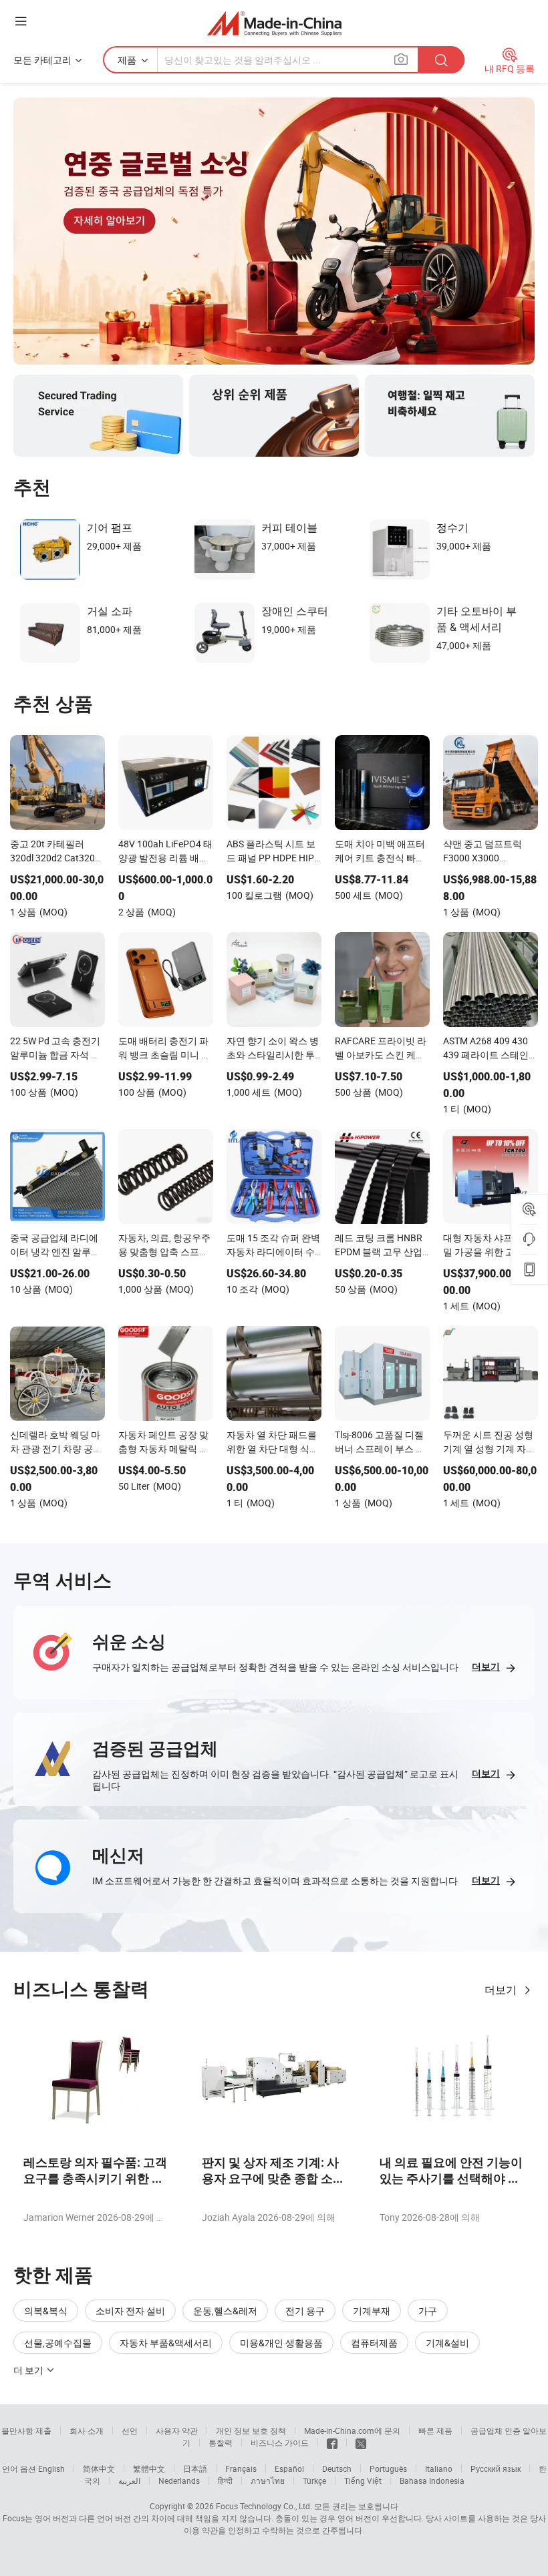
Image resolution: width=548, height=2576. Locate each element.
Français (241, 2468)
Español (289, 2468)
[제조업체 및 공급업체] (274, 23)
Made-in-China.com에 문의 (352, 2430)
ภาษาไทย (268, 2481)
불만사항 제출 (26, 2430)
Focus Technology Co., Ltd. (264, 2506)
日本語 (195, 2468)
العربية (129, 2481)
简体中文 (99, 2468)
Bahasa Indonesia (432, 2481)
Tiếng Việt (363, 2481)
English (51, 2468)
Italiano (439, 2468)
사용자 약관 (177, 2430)
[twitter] (361, 2442)
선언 (130, 2430)
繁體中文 (149, 2468)
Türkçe (314, 2481)
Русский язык (496, 2468)
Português (388, 2468)
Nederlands (179, 2481)
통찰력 (221, 2442)
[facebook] (332, 2442)
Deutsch (337, 2468)
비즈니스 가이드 (280, 2442)
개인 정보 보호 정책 (251, 2430)
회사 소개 (87, 2430)
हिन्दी (225, 2481)
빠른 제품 (435, 2430)
